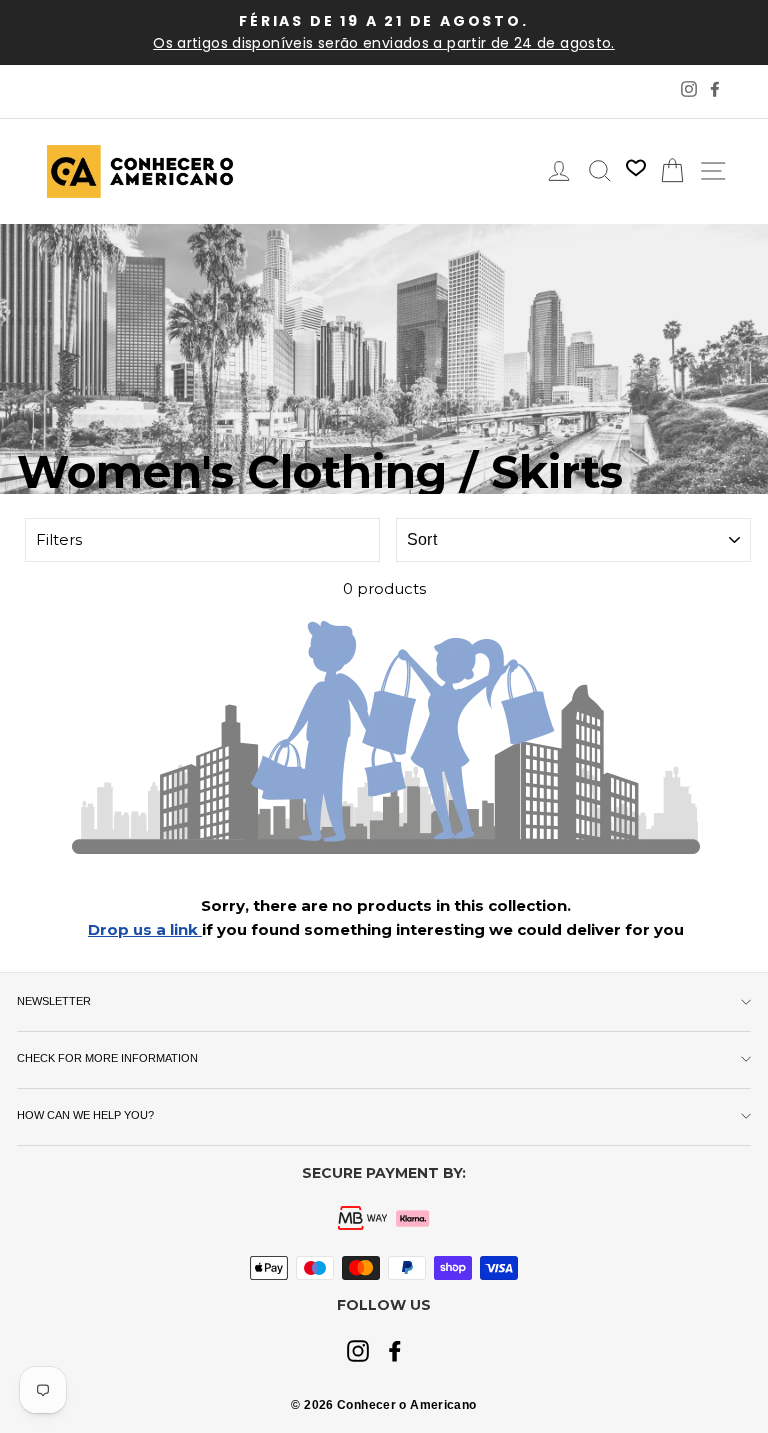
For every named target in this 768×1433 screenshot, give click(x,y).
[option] (384, 32)
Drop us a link (145, 929)
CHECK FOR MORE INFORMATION (107, 1058)
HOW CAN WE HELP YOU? (85, 1115)
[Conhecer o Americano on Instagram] (358, 1353)
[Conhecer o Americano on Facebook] (395, 1353)
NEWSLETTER (54, 1001)
